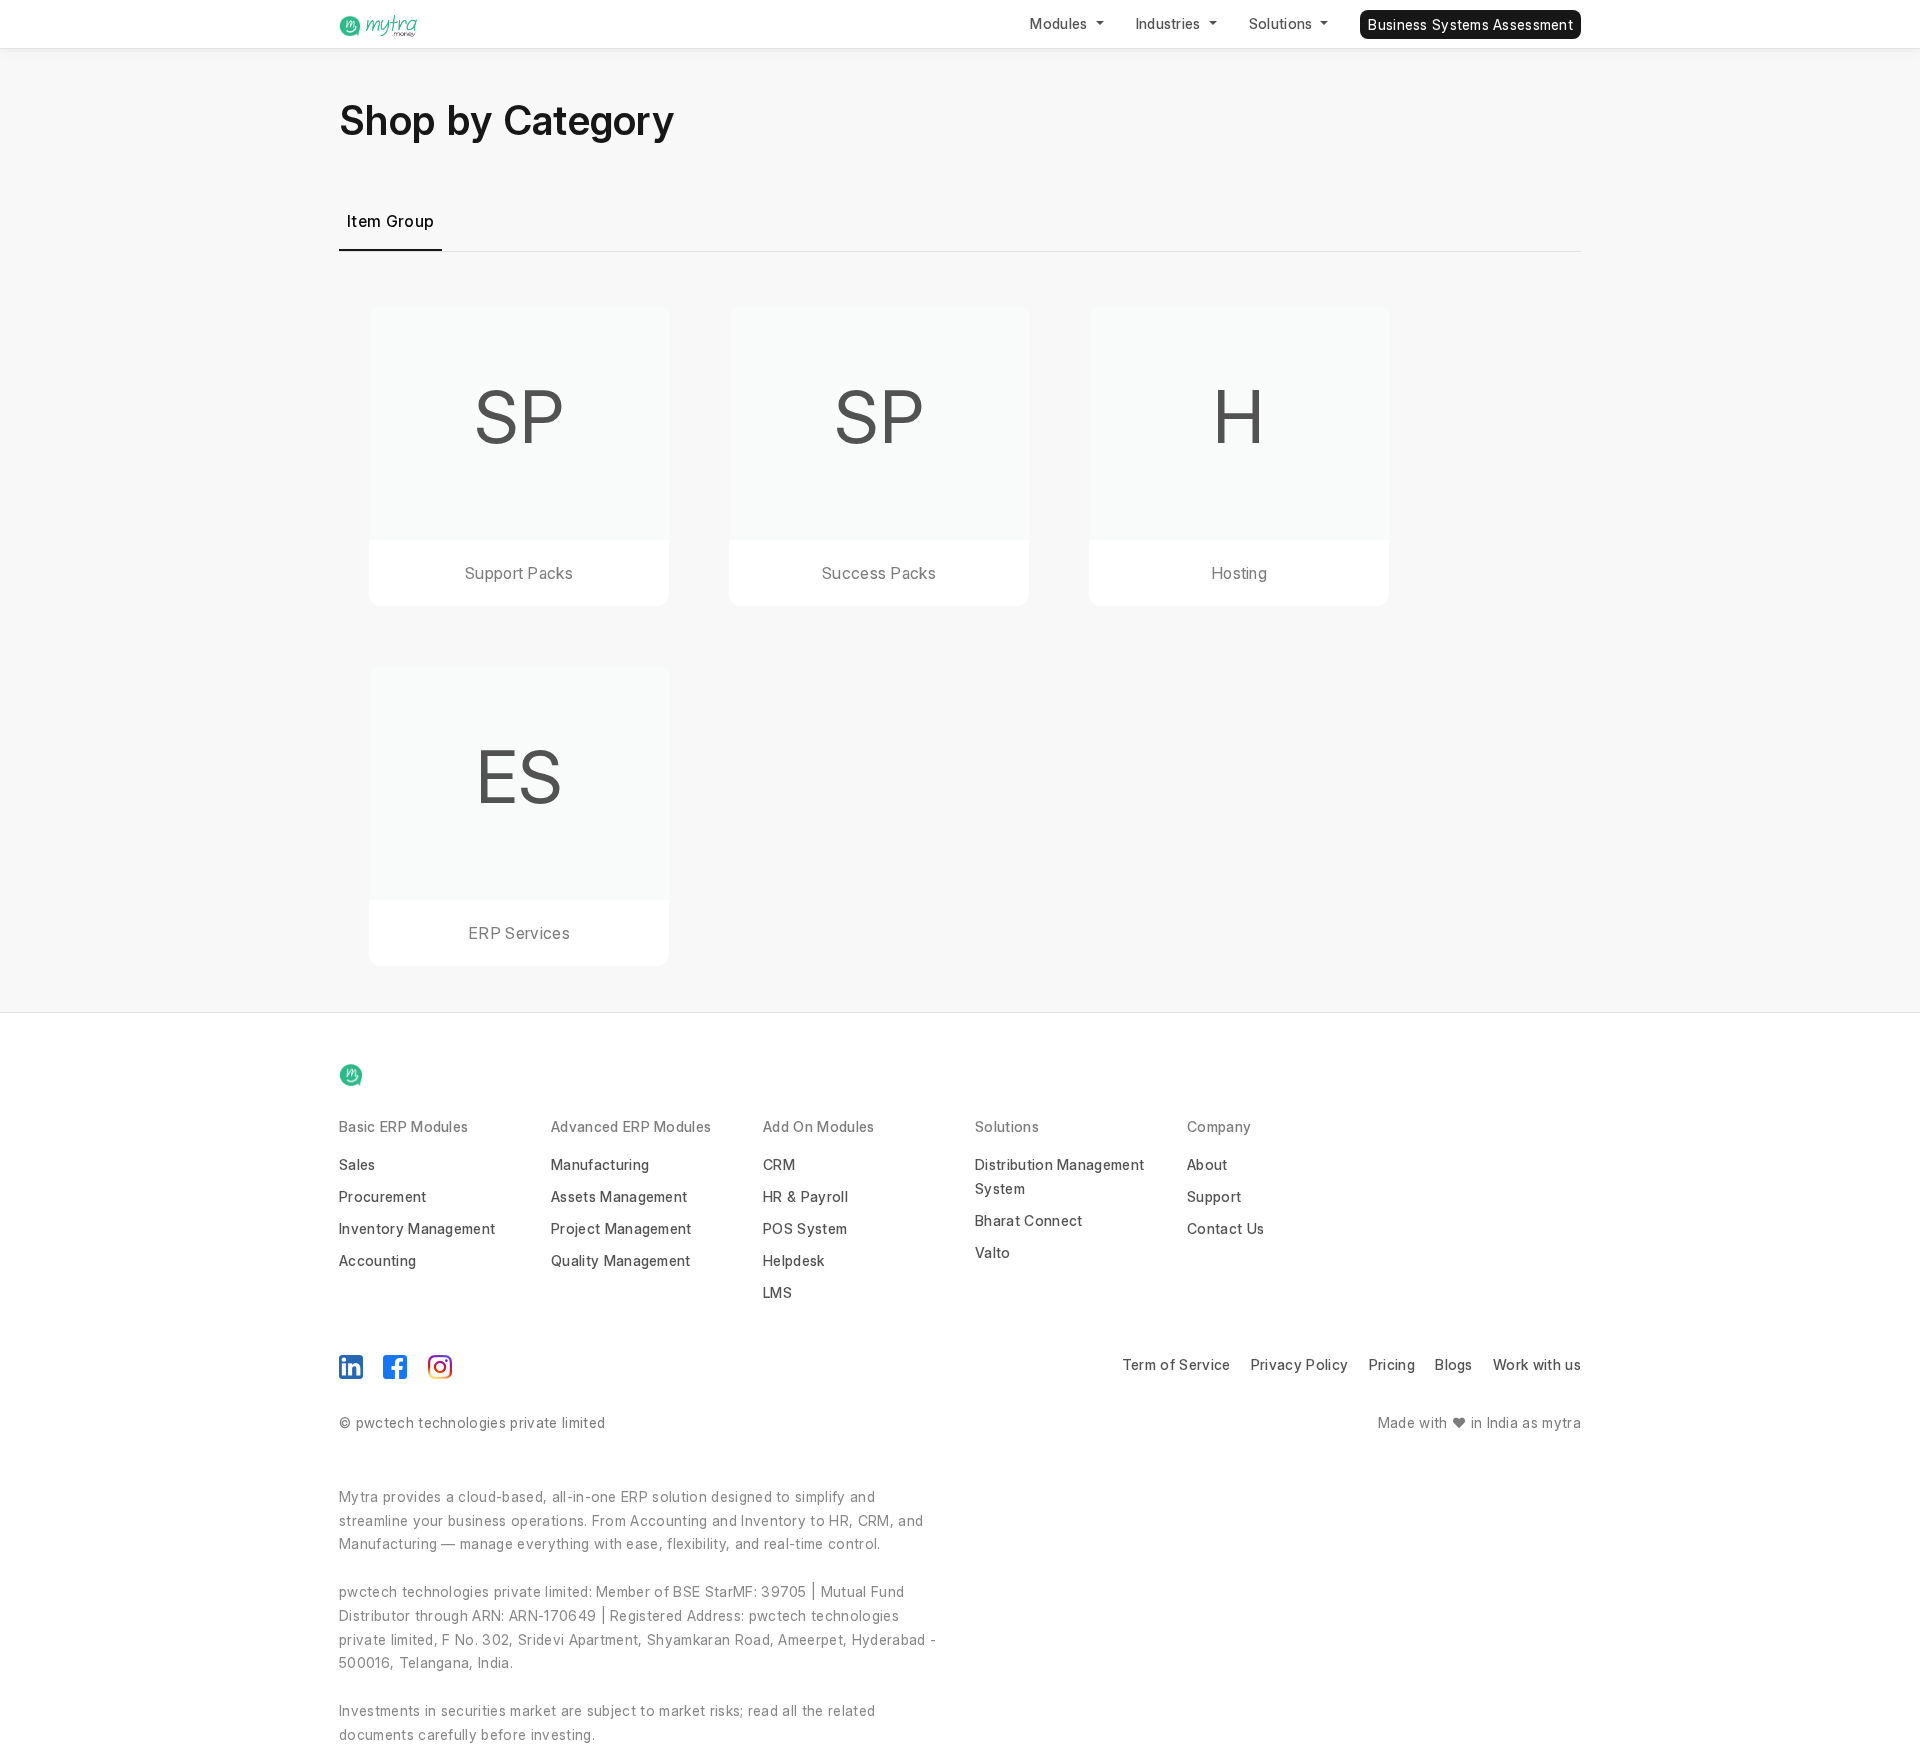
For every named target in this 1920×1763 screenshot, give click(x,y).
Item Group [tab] (390, 221)
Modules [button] (1061, 23)
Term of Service (1176, 1364)
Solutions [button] (1283, 23)
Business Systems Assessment (1470, 24)
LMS (777, 1292)
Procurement (383, 1196)
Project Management (621, 1228)
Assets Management (619, 1196)
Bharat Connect (1028, 1220)
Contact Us (1225, 1228)
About (1207, 1164)
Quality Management (621, 1260)
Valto (993, 1252)
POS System (805, 1228)
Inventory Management (417, 1228)
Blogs (1454, 1364)
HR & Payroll (805, 1196)
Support (1214, 1196)
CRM (779, 1164)
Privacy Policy (1299, 1364)
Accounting (377, 1260)
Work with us (1537, 1364)
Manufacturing (600, 1164)
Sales (357, 1164)
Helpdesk (794, 1260)
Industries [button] (1171, 23)
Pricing (1392, 1364)
